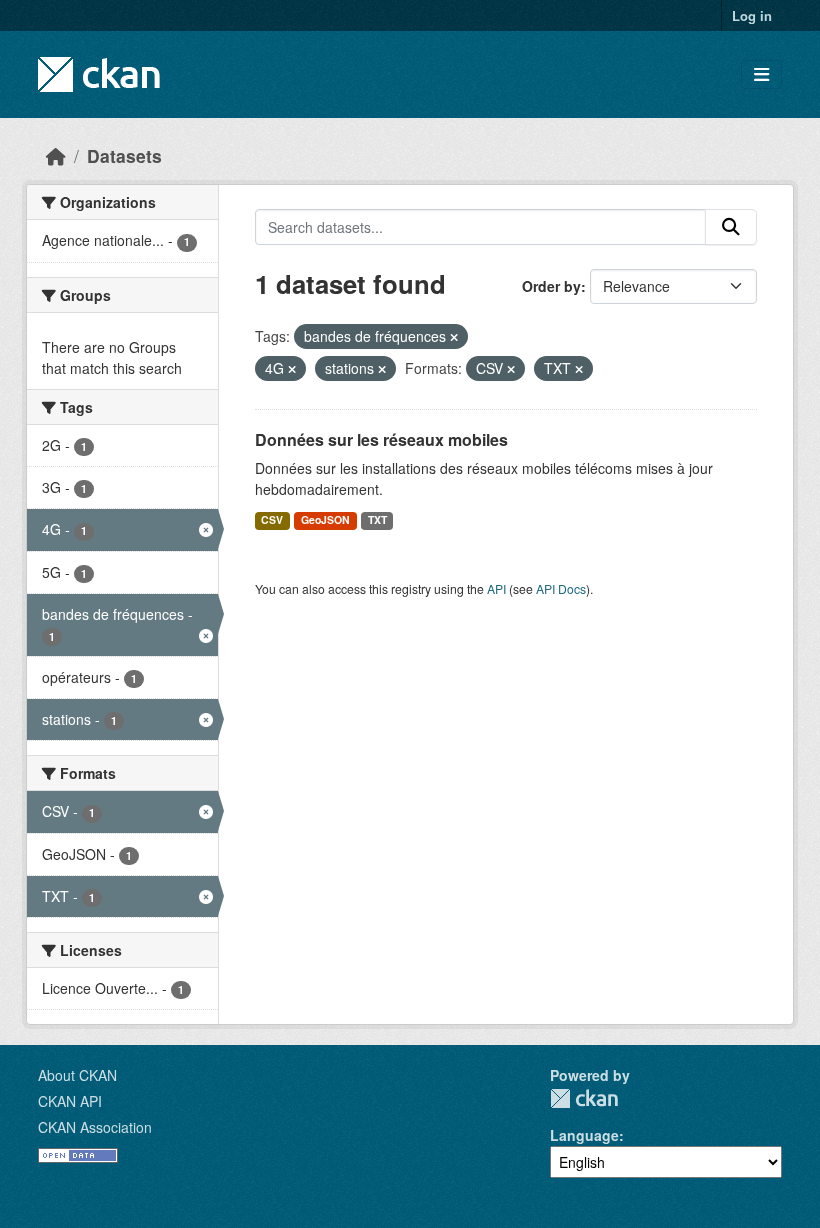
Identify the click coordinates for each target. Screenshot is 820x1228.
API (496, 588)
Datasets (124, 155)
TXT (377, 519)
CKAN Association (95, 1127)
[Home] (56, 155)
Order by (551, 286)
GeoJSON (325, 519)
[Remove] (454, 337)
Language (584, 1135)
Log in (752, 15)
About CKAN (77, 1075)
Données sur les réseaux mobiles (381, 439)
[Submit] (731, 227)
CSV (272, 519)
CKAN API (70, 1101)
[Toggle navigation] (761, 74)
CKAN (584, 1098)
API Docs (561, 588)
